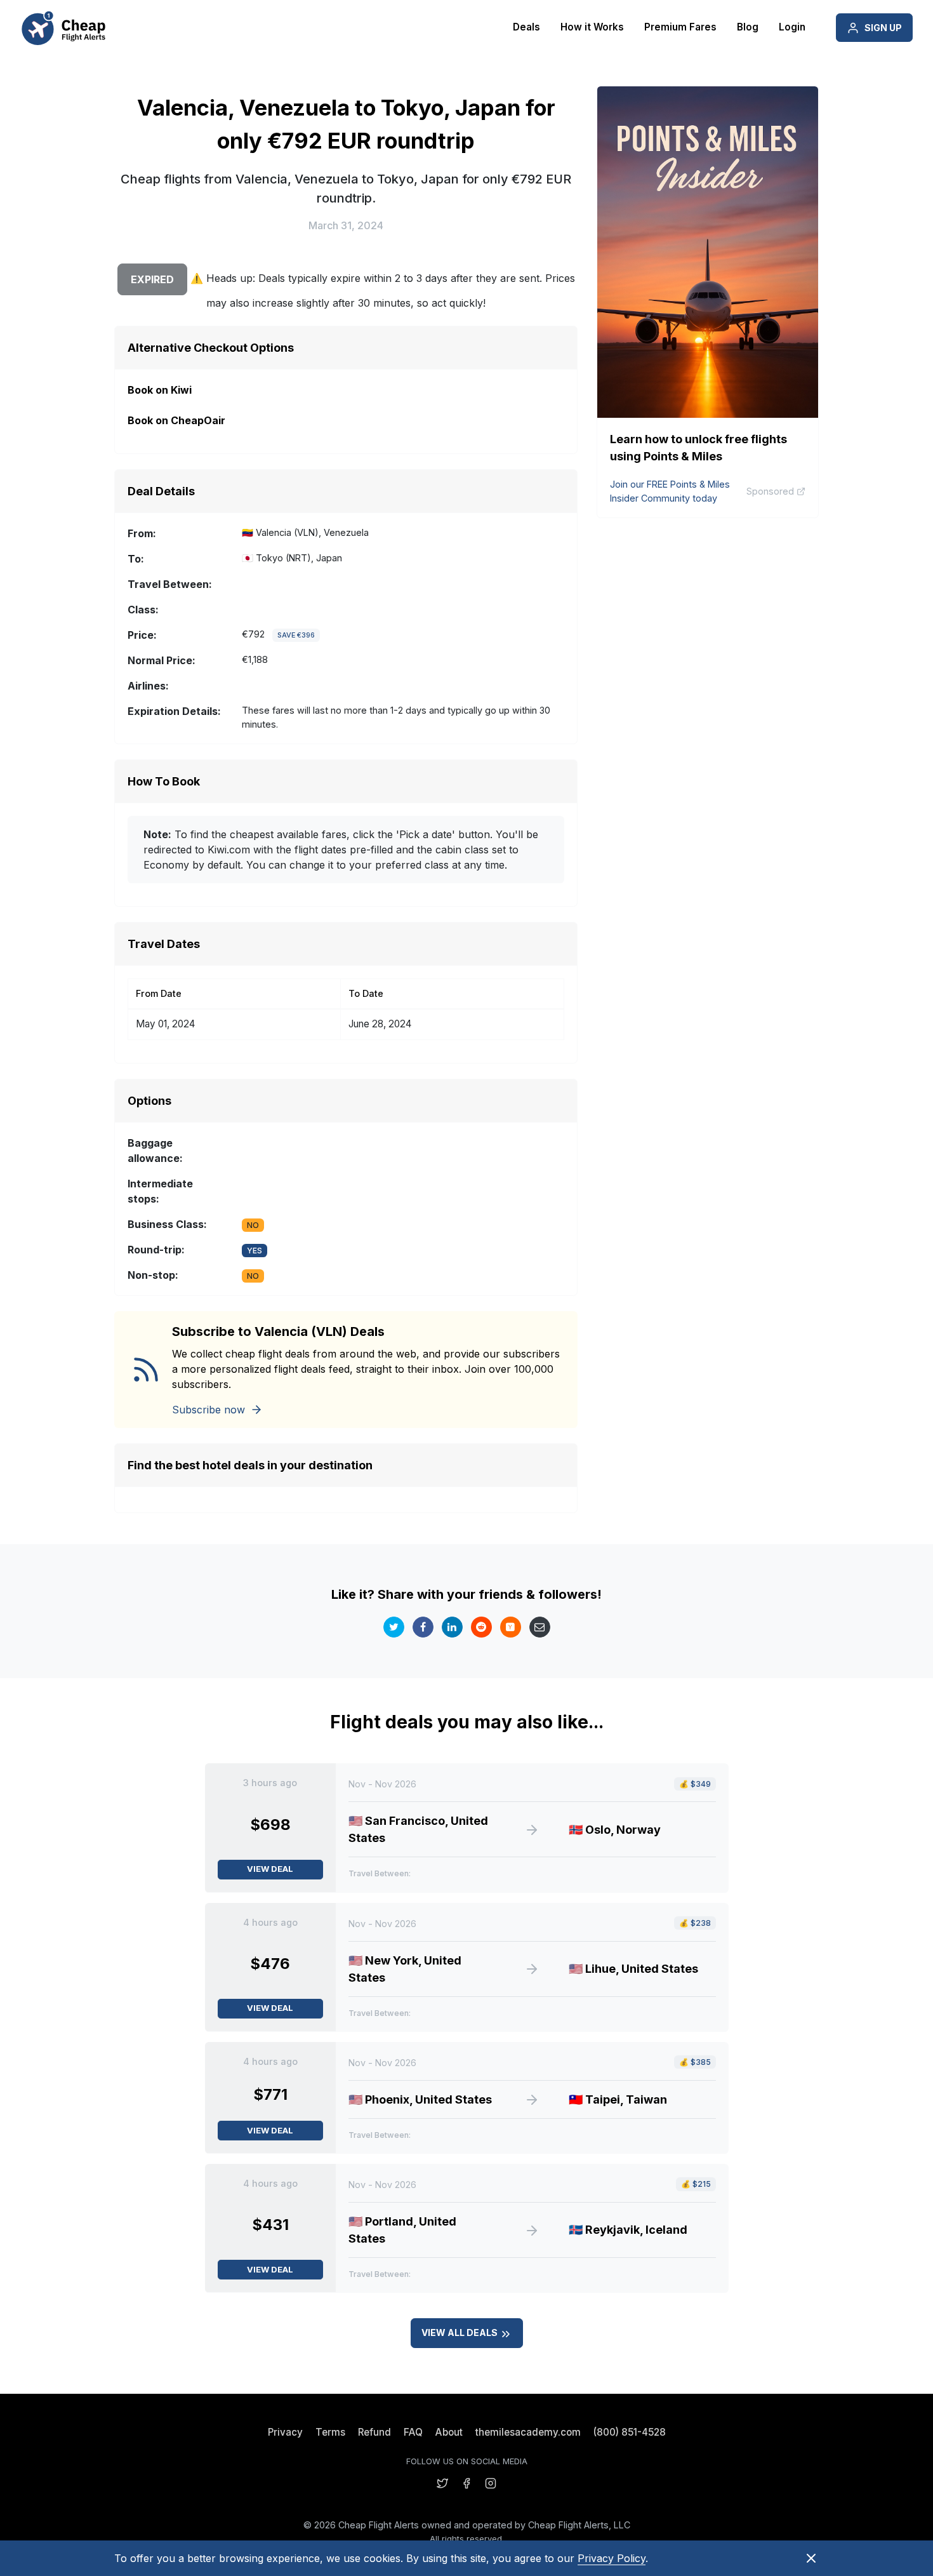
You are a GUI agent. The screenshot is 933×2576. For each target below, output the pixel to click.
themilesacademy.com (528, 2432)
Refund (374, 2432)
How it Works (592, 27)
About (449, 2432)
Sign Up (883, 28)
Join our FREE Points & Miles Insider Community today (670, 491)
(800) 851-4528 (630, 2432)
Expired (152, 279)
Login (792, 27)
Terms (330, 2432)
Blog (748, 27)
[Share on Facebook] (423, 1627)
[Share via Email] (540, 1627)
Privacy (285, 2432)
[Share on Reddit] (481, 1627)
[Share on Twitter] (394, 1627)
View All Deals (460, 2332)
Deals (526, 27)
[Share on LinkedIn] (452, 1627)
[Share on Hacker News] (511, 1627)
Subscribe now (208, 1410)
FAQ (413, 2432)
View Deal (270, 1869)
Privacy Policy (612, 2558)
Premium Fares (680, 27)
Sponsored (770, 491)
